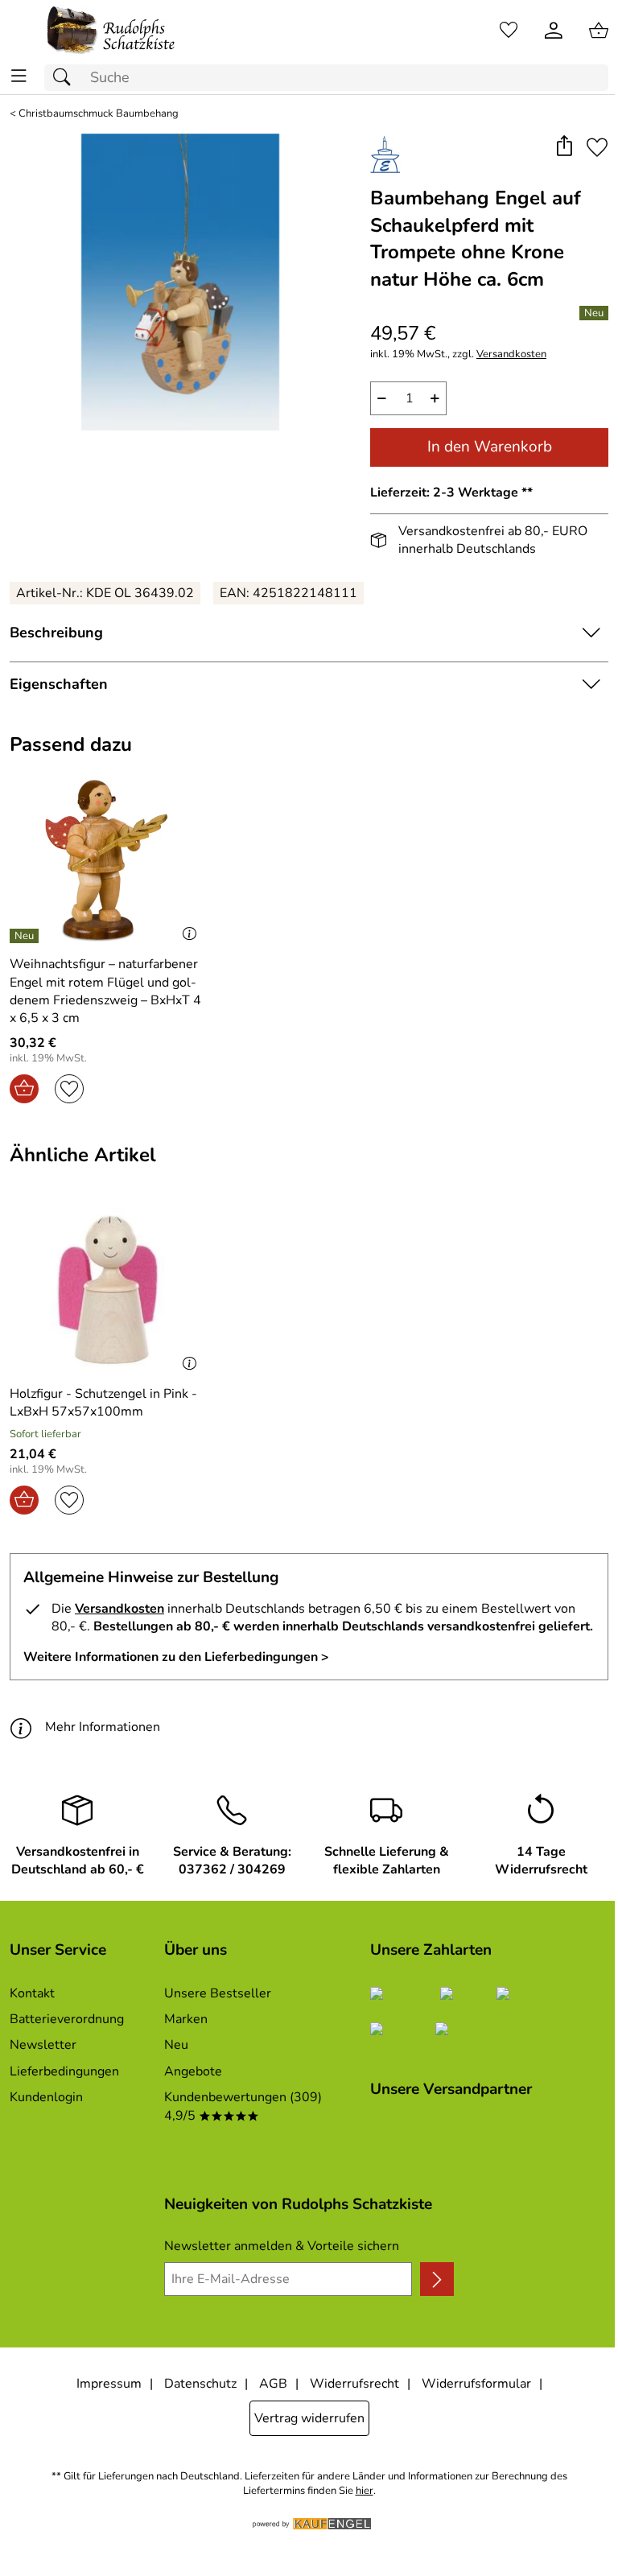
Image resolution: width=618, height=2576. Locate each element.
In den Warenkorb (490, 447)
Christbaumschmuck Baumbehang (99, 114)
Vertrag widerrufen (309, 2418)
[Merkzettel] (509, 31)
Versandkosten (511, 354)
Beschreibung (56, 633)
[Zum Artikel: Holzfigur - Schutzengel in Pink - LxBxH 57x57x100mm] (107, 1290)
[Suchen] (66, 78)
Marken (186, 2019)
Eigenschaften (59, 684)
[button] (564, 148)
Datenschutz (200, 2384)
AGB (273, 2384)
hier (365, 2491)
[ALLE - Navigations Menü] (19, 76)
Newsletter (43, 2045)
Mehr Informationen (103, 1727)
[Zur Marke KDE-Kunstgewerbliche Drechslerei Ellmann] (385, 154)
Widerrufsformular (476, 2384)
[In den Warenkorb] (24, 1089)
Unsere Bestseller (218, 1993)
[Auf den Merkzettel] (597, 148)
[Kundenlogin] (554, 31)
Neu (176, 2045)
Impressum (109, 2384)
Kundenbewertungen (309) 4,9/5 (243, 2106)
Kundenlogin (46, 2097)
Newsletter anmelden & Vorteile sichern (282, 2246)
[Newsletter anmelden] (437, 2279)
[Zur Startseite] (111, 31)
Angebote (193, 2071)
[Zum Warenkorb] (599, 31)
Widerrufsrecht (354, 2384)
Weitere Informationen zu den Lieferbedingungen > (176, 1657)
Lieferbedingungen (64, 2071)
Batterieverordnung (67, 2019)
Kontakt (32, 1993)
